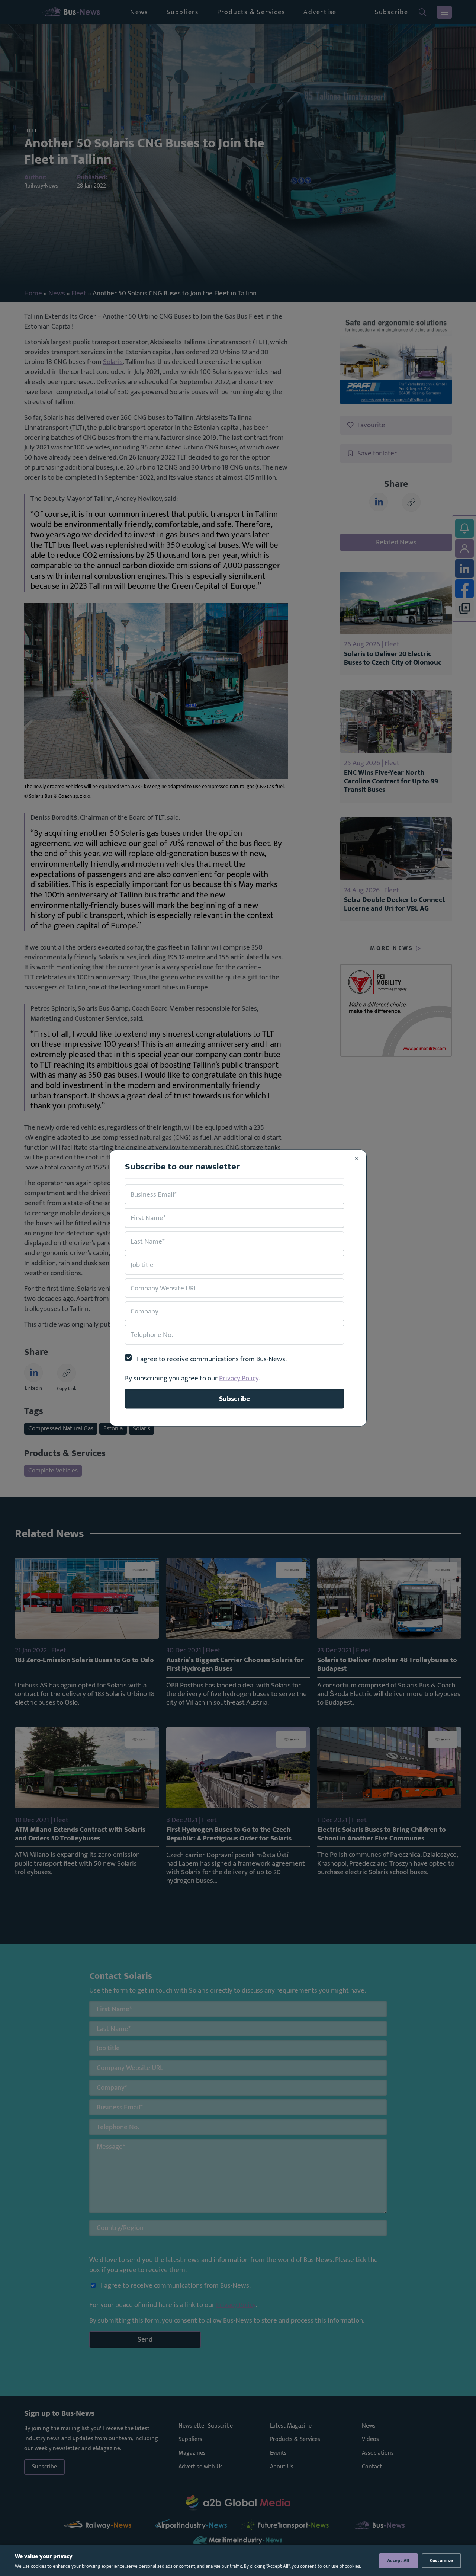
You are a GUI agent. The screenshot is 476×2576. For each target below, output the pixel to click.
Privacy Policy (239, 1378)
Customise (441, 2561)
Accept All (398, 2561)
